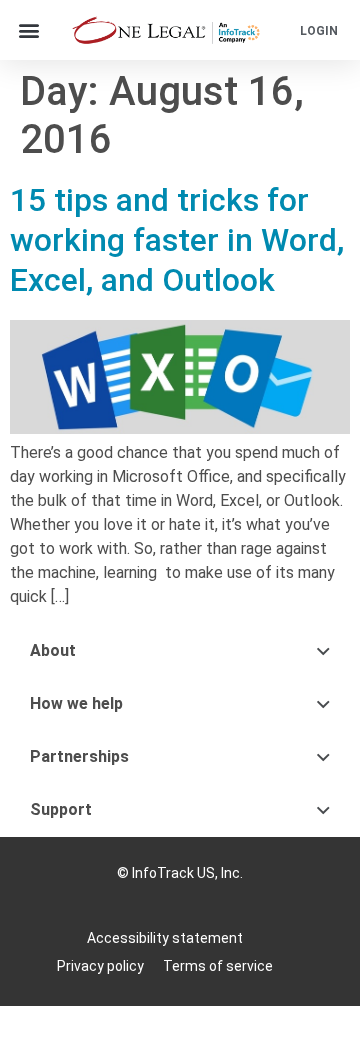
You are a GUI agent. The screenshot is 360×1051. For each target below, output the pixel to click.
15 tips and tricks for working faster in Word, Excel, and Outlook (177, 240)
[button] (28, 30)
